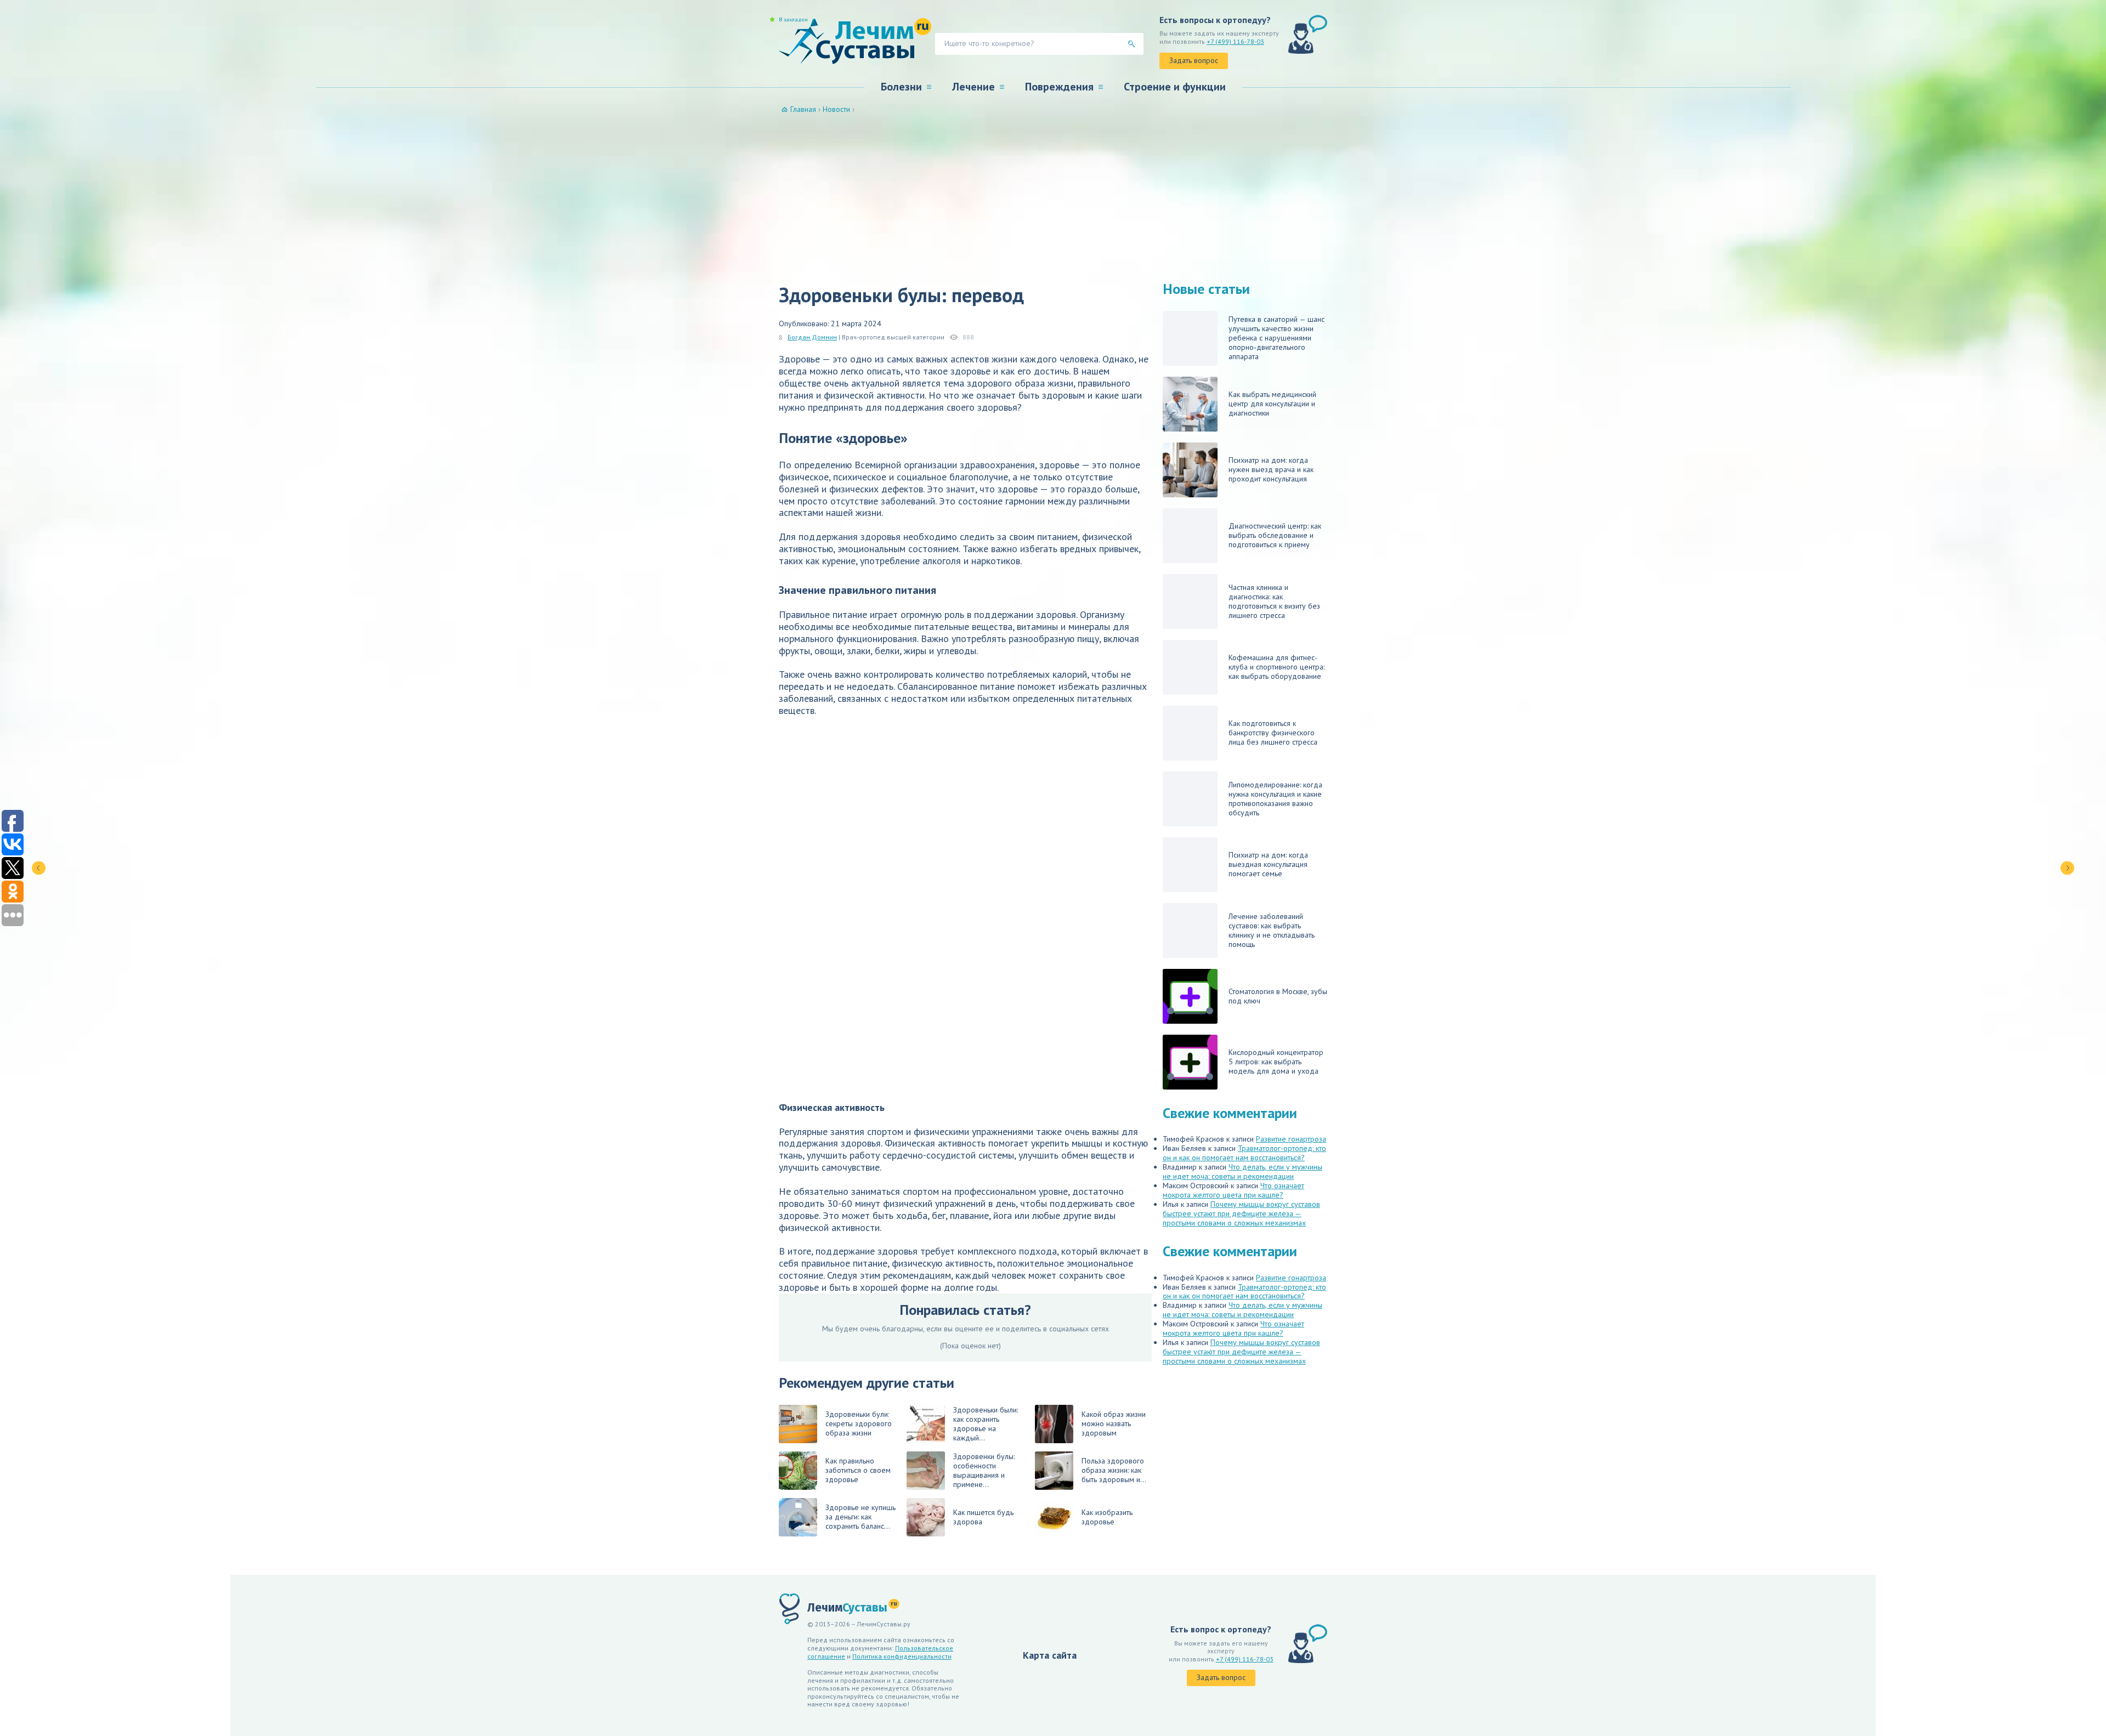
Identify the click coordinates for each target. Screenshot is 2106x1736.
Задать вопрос (1194, 60)
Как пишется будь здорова (983, 1517)
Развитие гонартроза (1291, 1139)
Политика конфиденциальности (902, 1656)
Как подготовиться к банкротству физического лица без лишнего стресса (1273, 733)
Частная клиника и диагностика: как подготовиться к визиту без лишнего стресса (1274, 601)
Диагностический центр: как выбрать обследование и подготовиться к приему (1275, 535)
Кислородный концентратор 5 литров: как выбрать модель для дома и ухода (1276, 1062)
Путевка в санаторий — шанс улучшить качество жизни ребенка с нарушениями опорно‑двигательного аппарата (1276, 338)
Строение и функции (1175, 87)
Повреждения (1059, 87)
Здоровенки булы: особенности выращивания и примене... (984, 1470)
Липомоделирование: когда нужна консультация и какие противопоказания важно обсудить (1275, 799)
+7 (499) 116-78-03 (1235, 41)
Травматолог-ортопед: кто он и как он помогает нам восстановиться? (1244, 1153)
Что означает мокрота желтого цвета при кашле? (1233, 1190)
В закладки (793, 20)
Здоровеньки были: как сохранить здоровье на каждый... (986, 1424)
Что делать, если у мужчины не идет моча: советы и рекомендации (1242, 1171)
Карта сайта (1050, 1655)
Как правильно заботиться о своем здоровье (858, 1470)
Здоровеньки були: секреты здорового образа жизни (859, 1423)
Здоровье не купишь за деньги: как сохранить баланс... (860, 1517)
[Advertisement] (1053, 196)
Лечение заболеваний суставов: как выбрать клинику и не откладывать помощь (1272, 930)
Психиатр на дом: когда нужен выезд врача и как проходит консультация (1271, 469)
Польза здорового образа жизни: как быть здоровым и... (1114, 1470)
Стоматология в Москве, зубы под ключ (1278, 996)
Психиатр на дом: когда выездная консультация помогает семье (1268, 864)
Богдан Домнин (812, 337)
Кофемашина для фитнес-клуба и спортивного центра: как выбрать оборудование (1276, 667)
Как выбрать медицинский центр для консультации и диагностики (1272, 404)
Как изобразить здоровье (1107, 1517)
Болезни (901, 87)
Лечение (973, 87)
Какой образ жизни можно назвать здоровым (1114, 1423)
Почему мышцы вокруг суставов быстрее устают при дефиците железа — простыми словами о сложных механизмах (1241, 1213)
